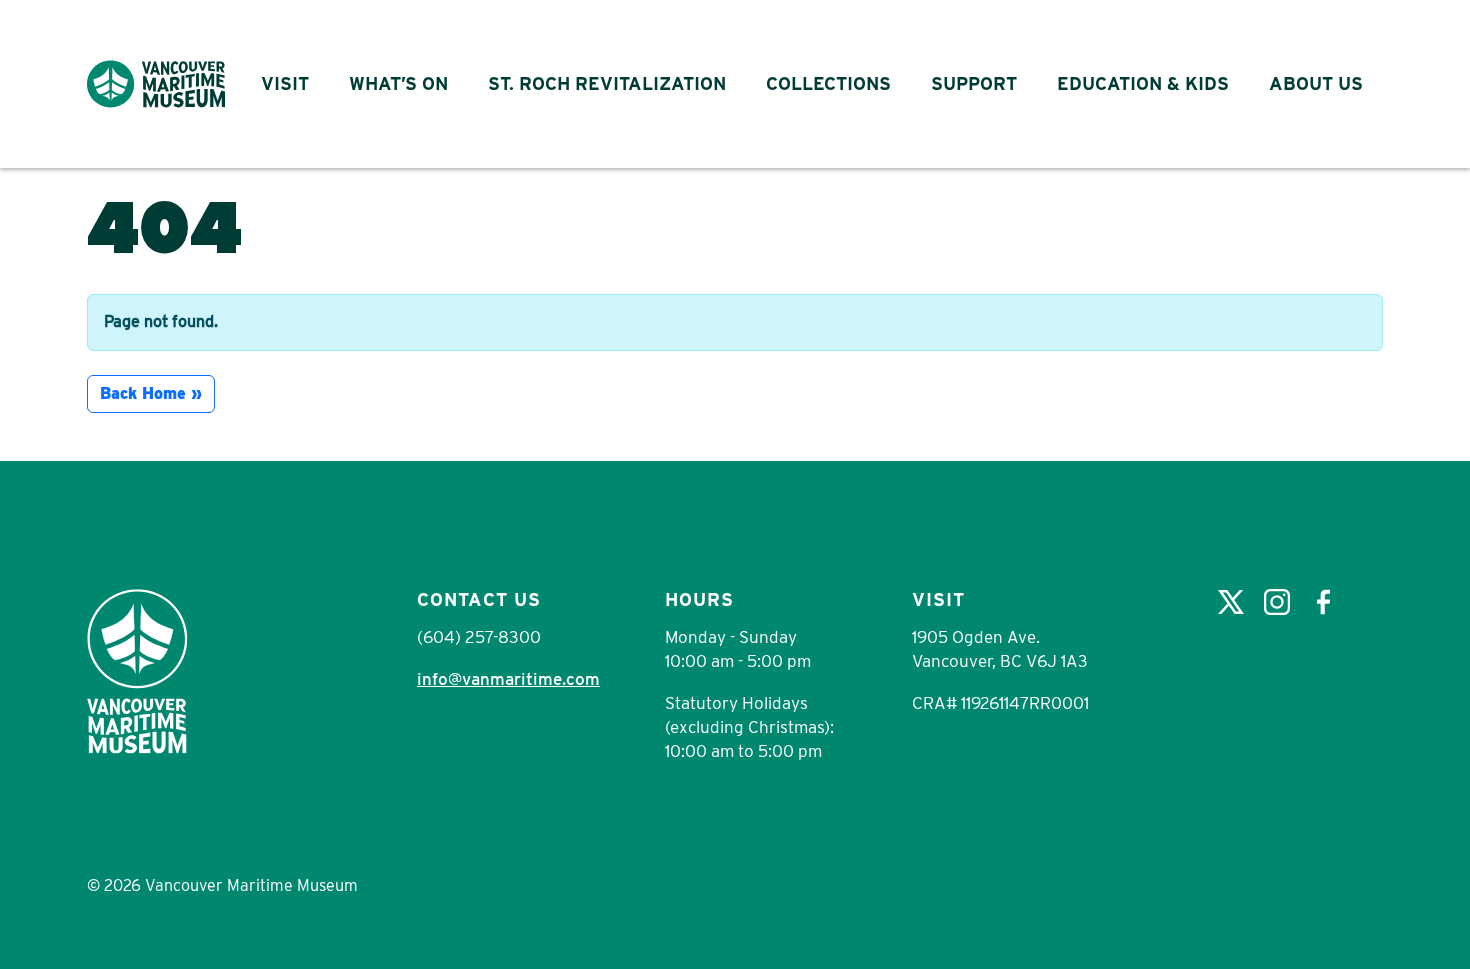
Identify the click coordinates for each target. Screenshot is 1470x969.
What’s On (398, 83)
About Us (1316, 83)
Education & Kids (1143, 83)
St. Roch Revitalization (607, 83)
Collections (828, 83)
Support (974, 83)
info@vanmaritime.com (508, 679)
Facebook (1323, 602)
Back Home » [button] (151, 393)
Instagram (1277, 602)
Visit (285, 83)
